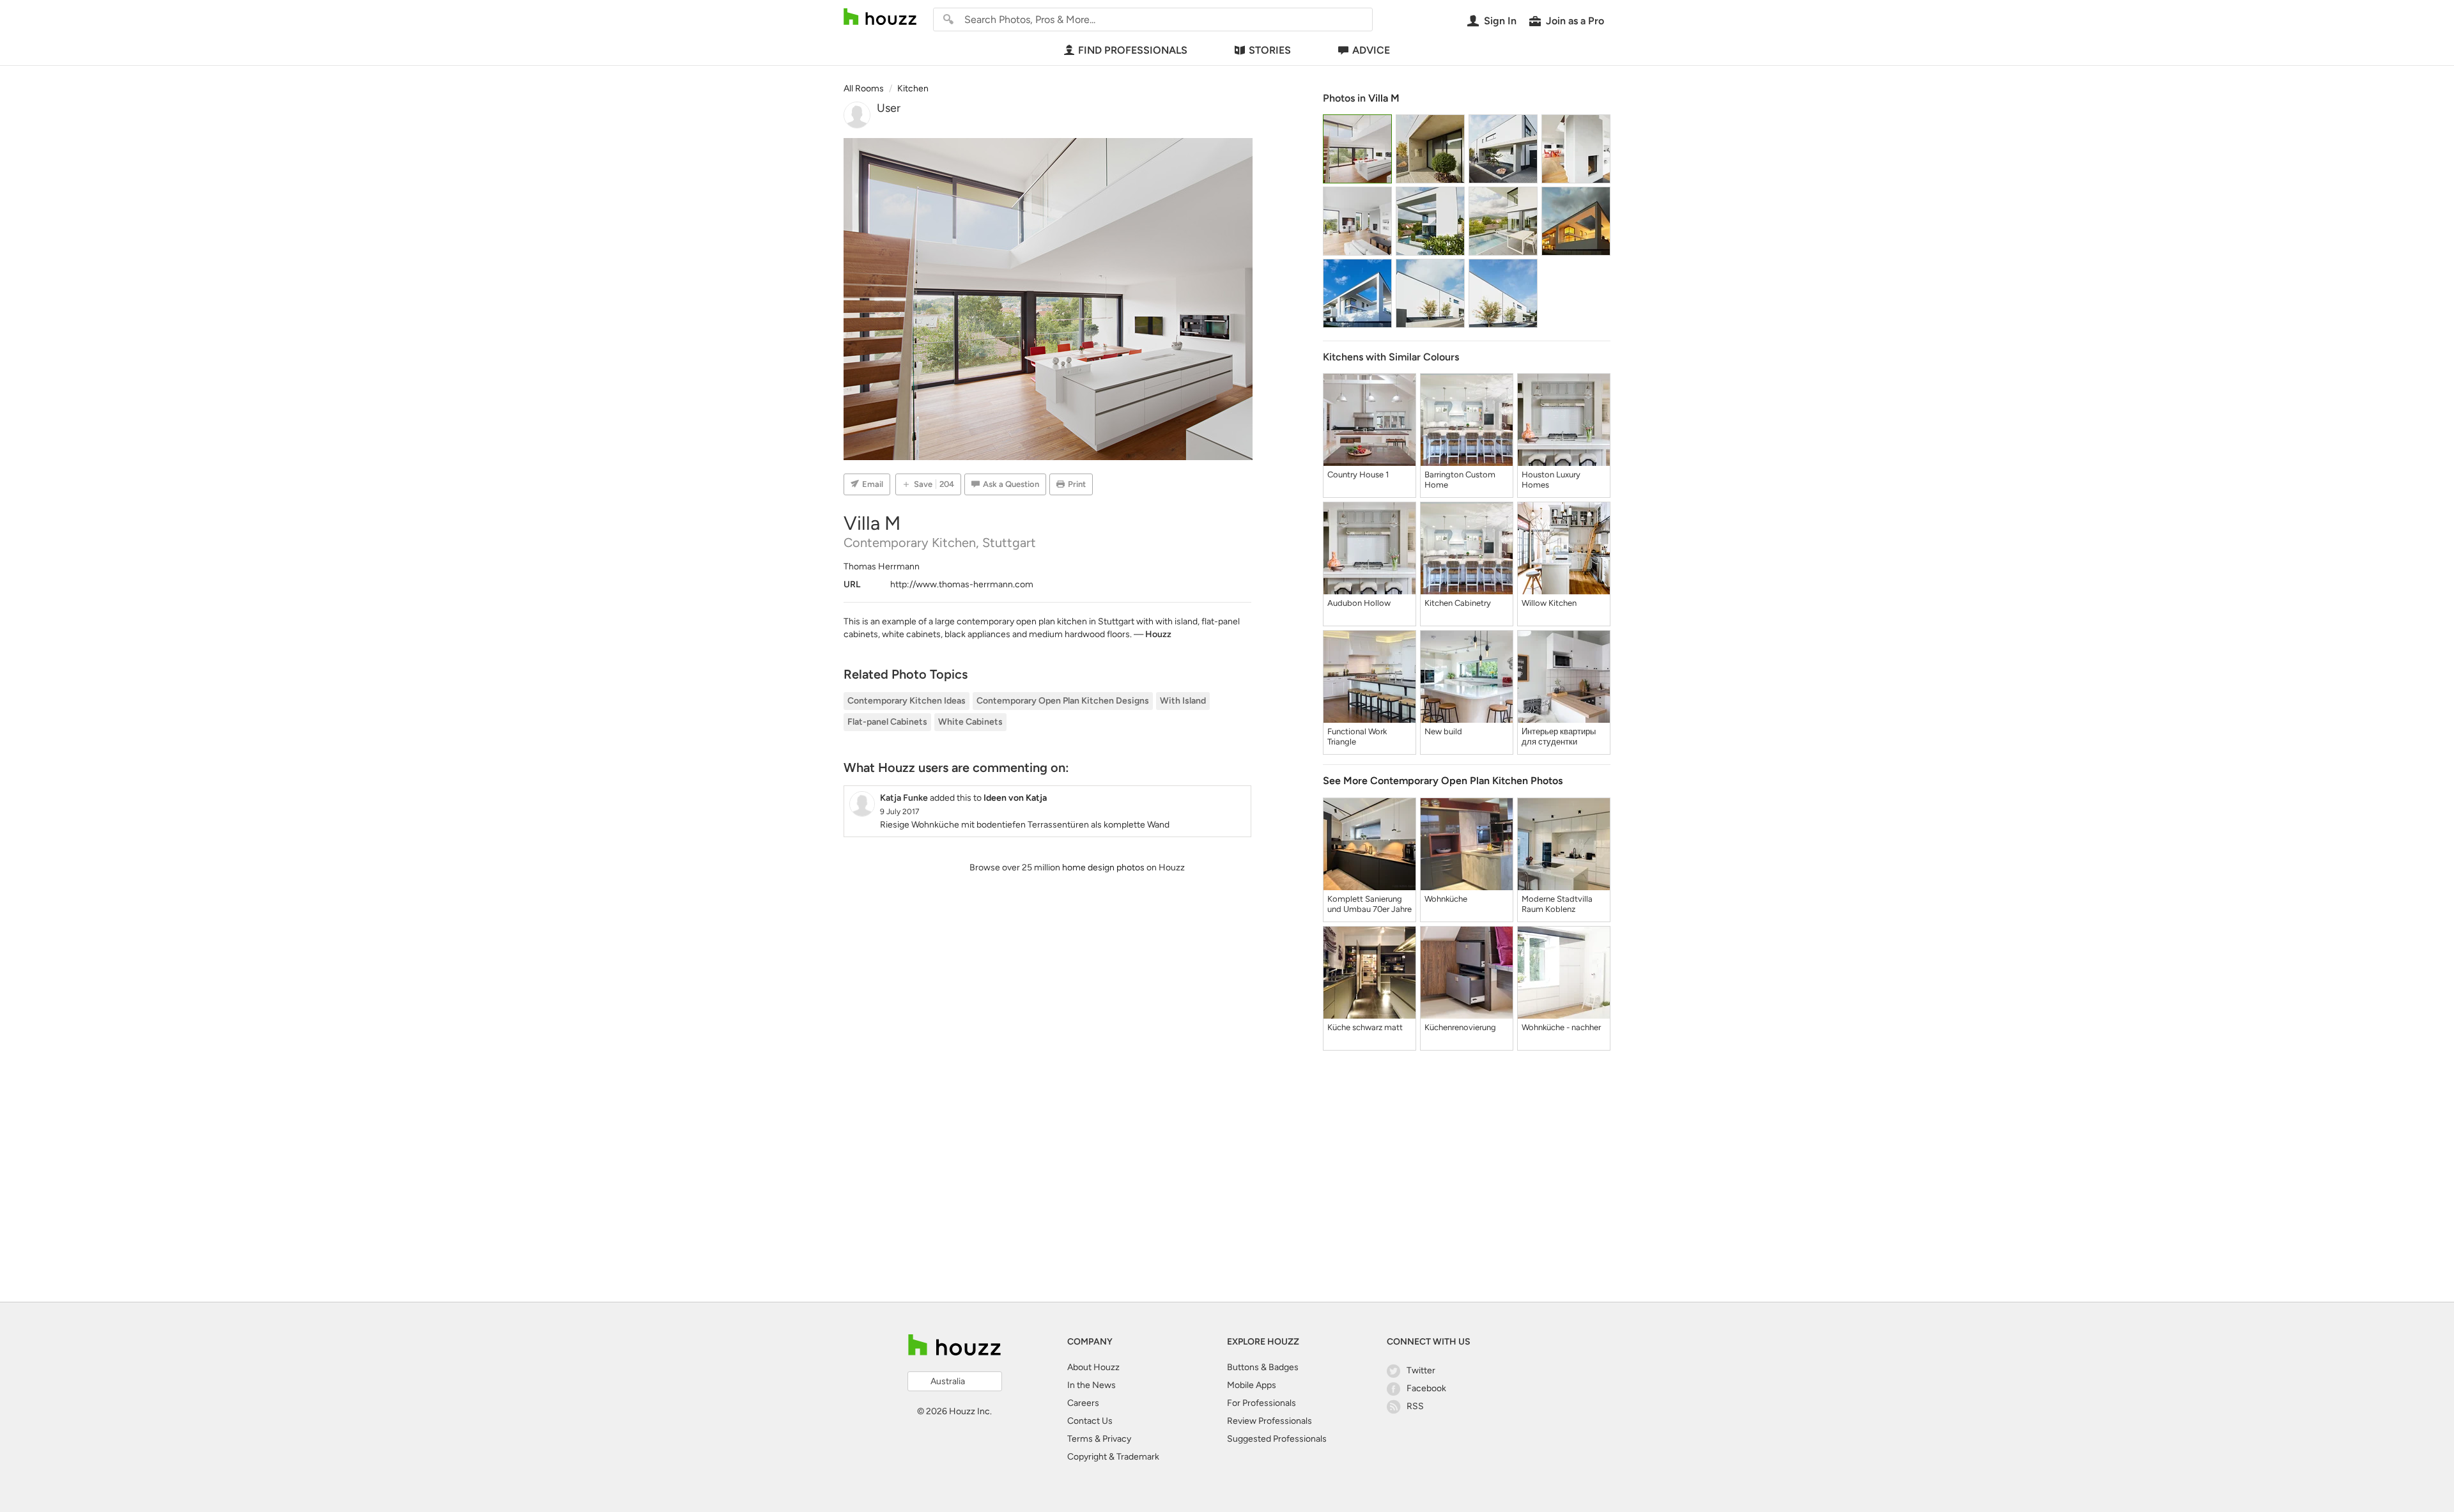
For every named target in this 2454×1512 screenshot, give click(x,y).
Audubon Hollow (1359, 603)
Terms (1080, 1439)
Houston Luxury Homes (1551, 480)
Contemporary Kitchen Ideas (907, 701)
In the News (1092, 1385)
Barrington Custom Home (1460, 480)
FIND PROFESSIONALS (1133, 50)
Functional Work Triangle (1357, 737)
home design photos (1103, 868)
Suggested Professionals (1277, 1439)
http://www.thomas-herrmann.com (962, 584)
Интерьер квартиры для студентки (1559, 737)
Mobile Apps (1252, 1385)
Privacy (1117, 1439)
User (889, 108)
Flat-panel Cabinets (887, 722)
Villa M (1384, 98)
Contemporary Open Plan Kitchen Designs (1063, 701)
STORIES (1270, 50)
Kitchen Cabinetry (1458, 603)
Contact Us (1090, 1421)
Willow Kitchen (1549, 603)
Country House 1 (1358, 474)
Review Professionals (1269, 1421)
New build (1443, 731)
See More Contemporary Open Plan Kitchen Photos (1443, 781)
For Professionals (1262, 1403)
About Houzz (1093, 1367)
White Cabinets (970, 722)
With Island (1183, 701)
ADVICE (1371, 50)
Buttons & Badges (1263, 1367)
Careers (1083, 1403)
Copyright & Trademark (1113, 1457)
